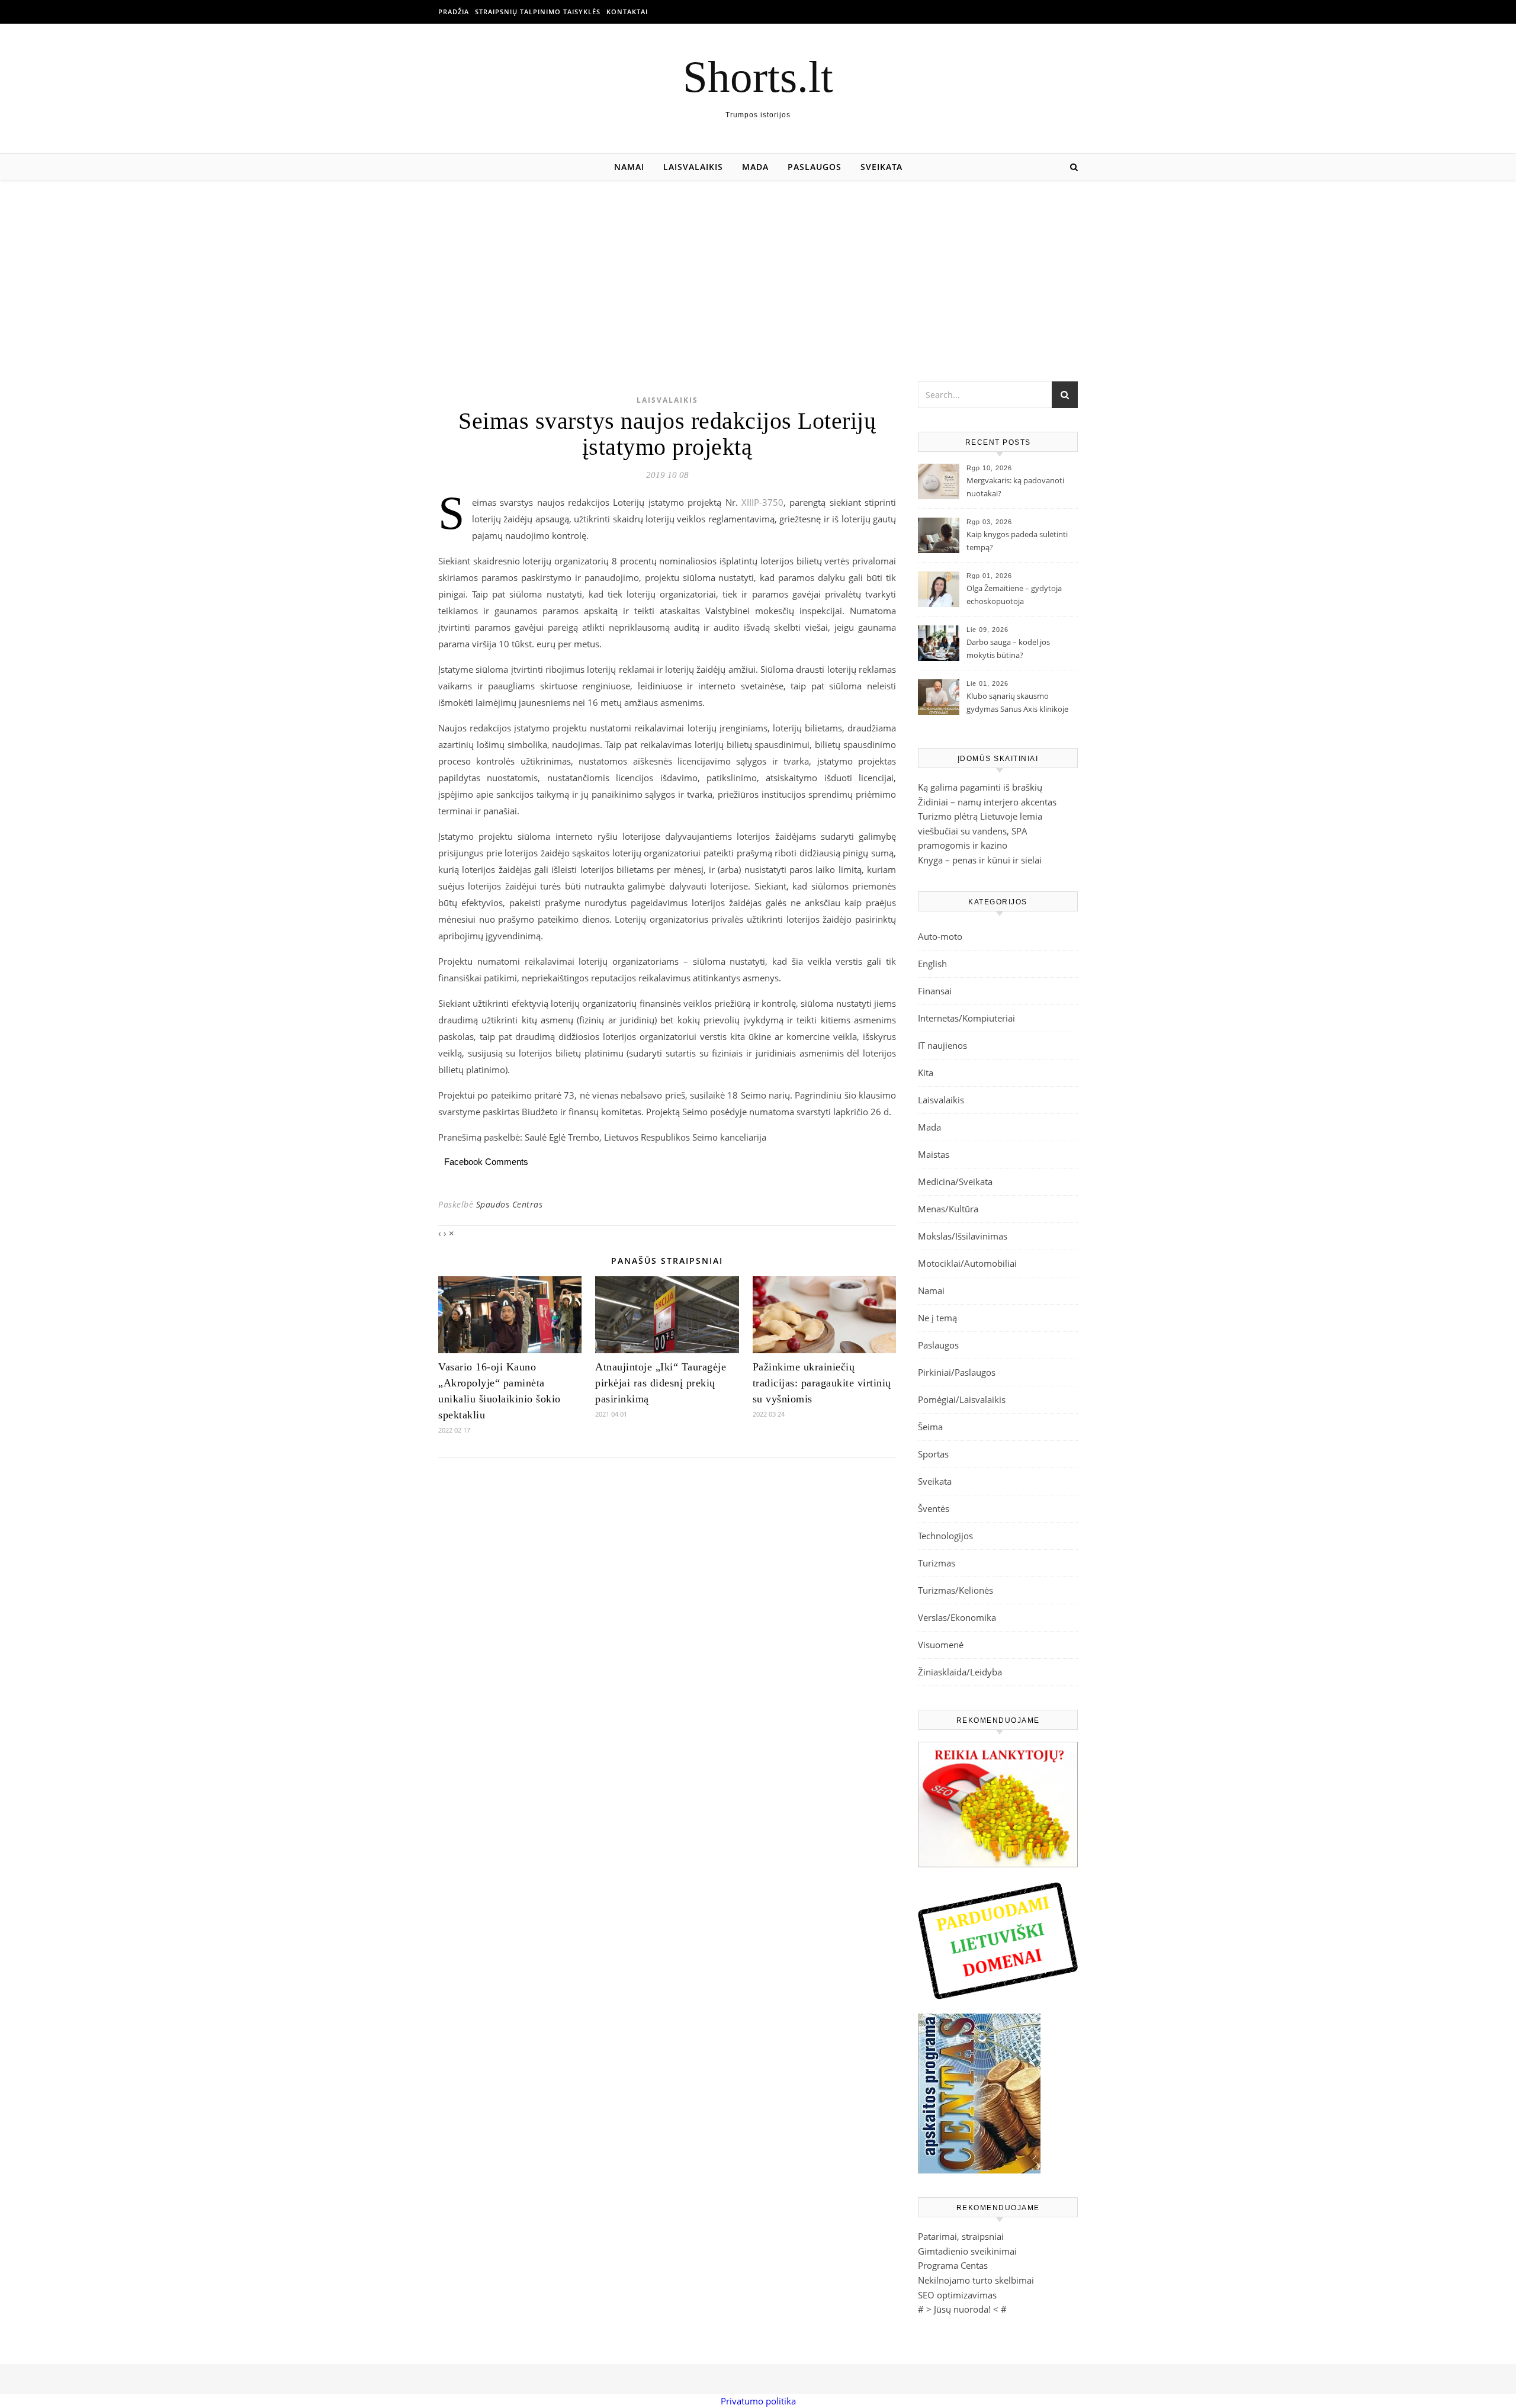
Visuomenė (941, 1645)
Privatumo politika (758, 2401)
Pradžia (454, 12)
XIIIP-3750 (762, 502)
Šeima (930, 1427)
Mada (755, 167)
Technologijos (945, 1536)
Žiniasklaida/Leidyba (960, 1672)
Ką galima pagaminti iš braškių (980, 787)
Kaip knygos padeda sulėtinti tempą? (1017, 541)
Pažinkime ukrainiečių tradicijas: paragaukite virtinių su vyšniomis (822, 1383)
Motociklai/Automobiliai (967, 1263)
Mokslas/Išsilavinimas (963, 1236)
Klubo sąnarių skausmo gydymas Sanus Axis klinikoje (1017, 702)
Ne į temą (937, 1318)
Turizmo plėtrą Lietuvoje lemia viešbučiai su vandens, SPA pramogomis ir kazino (980, 831)
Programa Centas (953, 2265)
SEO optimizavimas (957, 2295)
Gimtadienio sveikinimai (967, 2251)
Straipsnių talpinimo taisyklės (538, 12)
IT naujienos (942, 1045)
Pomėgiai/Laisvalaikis (962, 1399)
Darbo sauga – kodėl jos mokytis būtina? (1008, 648)
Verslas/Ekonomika (957, 1617)
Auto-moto (940, 936)
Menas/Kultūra (948, 1209)
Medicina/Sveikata (955, 1181)
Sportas (933, 1454)
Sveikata (881, 167)
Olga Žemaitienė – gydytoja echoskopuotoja (1014, 595)
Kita (926, 1073)
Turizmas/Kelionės (955, 1590)
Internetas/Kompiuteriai (966, 1018)
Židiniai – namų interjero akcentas (987, 802)
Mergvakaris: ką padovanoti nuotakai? (1015, 487)
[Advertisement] (758, 269)
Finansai (935, 991)
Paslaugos (815, 167)
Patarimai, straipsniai (961, 2236)
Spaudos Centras (510, 1204)
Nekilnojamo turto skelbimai (976, 2280)
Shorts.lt (758, 77)
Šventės (934, 1508)
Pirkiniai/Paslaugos (957, 1372)
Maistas (934, 1154)
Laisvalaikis (693, 167)
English (932, 964)
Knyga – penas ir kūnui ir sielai (980, 860)
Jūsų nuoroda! (962, 2309)
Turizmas (937, 1563)
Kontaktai (627, 12)
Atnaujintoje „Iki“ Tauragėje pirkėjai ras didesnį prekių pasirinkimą (661, 1383)
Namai (629, 167)
